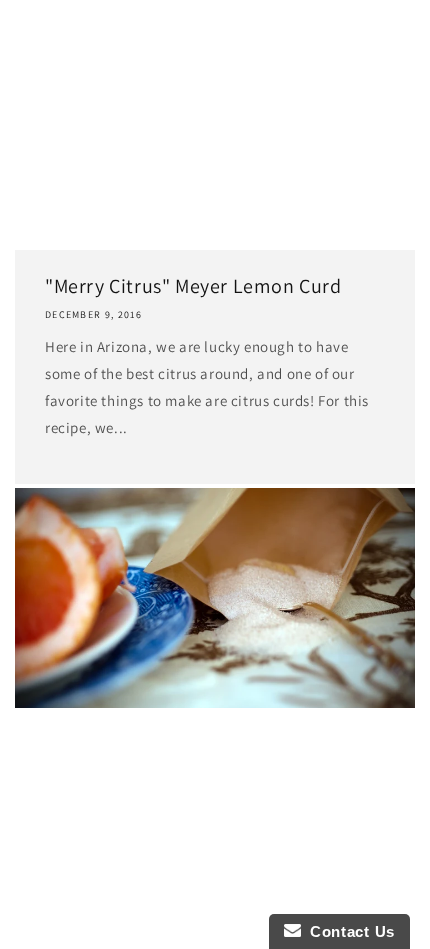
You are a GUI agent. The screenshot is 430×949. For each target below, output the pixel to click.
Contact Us (348, 931)
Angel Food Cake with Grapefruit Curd (183, 734)
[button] (40, 71)
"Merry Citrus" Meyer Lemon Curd (193, 286)
